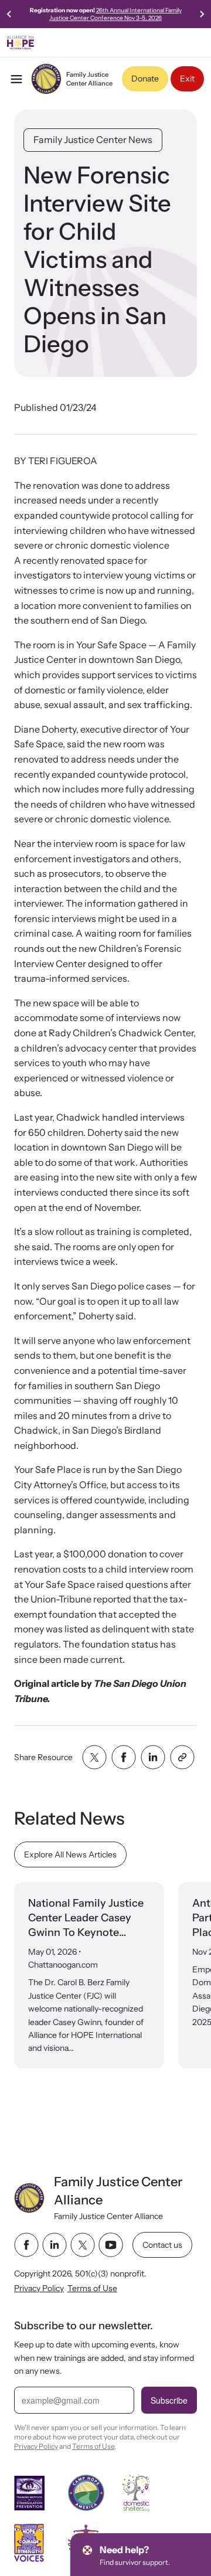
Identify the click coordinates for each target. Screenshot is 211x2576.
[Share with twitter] (94, 1757)
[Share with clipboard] (182, 1757)
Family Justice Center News (93, 139)
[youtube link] (111, 2245)
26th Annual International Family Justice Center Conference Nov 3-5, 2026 (115, 14)
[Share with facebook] (124, 1757)
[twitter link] (83, 2245)
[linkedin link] (55, 2245)
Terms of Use (92, 2288)
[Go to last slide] (9, 14)
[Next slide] (202, 14)
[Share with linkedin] (153, 1757)
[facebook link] (26, 2245)
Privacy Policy (39, 2288)
